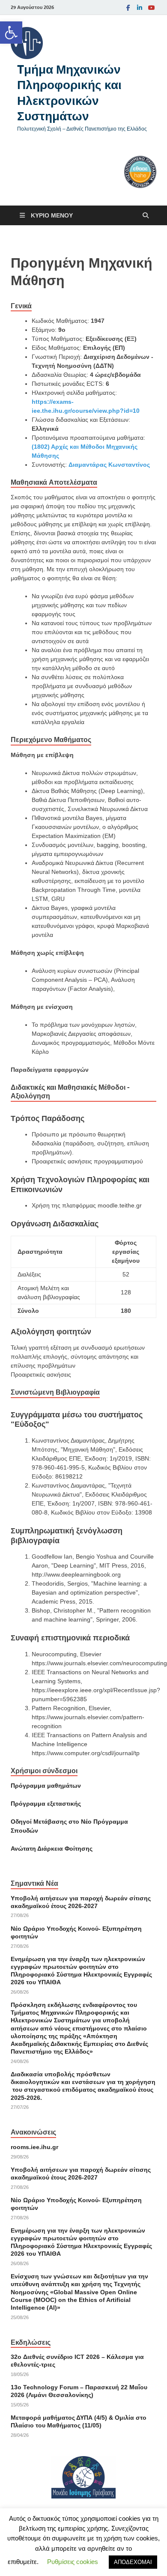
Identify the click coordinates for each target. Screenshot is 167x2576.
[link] (11, 33)
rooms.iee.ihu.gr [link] (34, 2147)
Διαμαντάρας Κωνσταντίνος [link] (109, 465)
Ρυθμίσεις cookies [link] (73, 2562)
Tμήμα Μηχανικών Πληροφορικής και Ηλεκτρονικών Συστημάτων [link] (69, 92)
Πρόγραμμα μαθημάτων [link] (46, 1786)
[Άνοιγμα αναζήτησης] (146, 216)
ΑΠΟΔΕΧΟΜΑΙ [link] (133, 2562)
